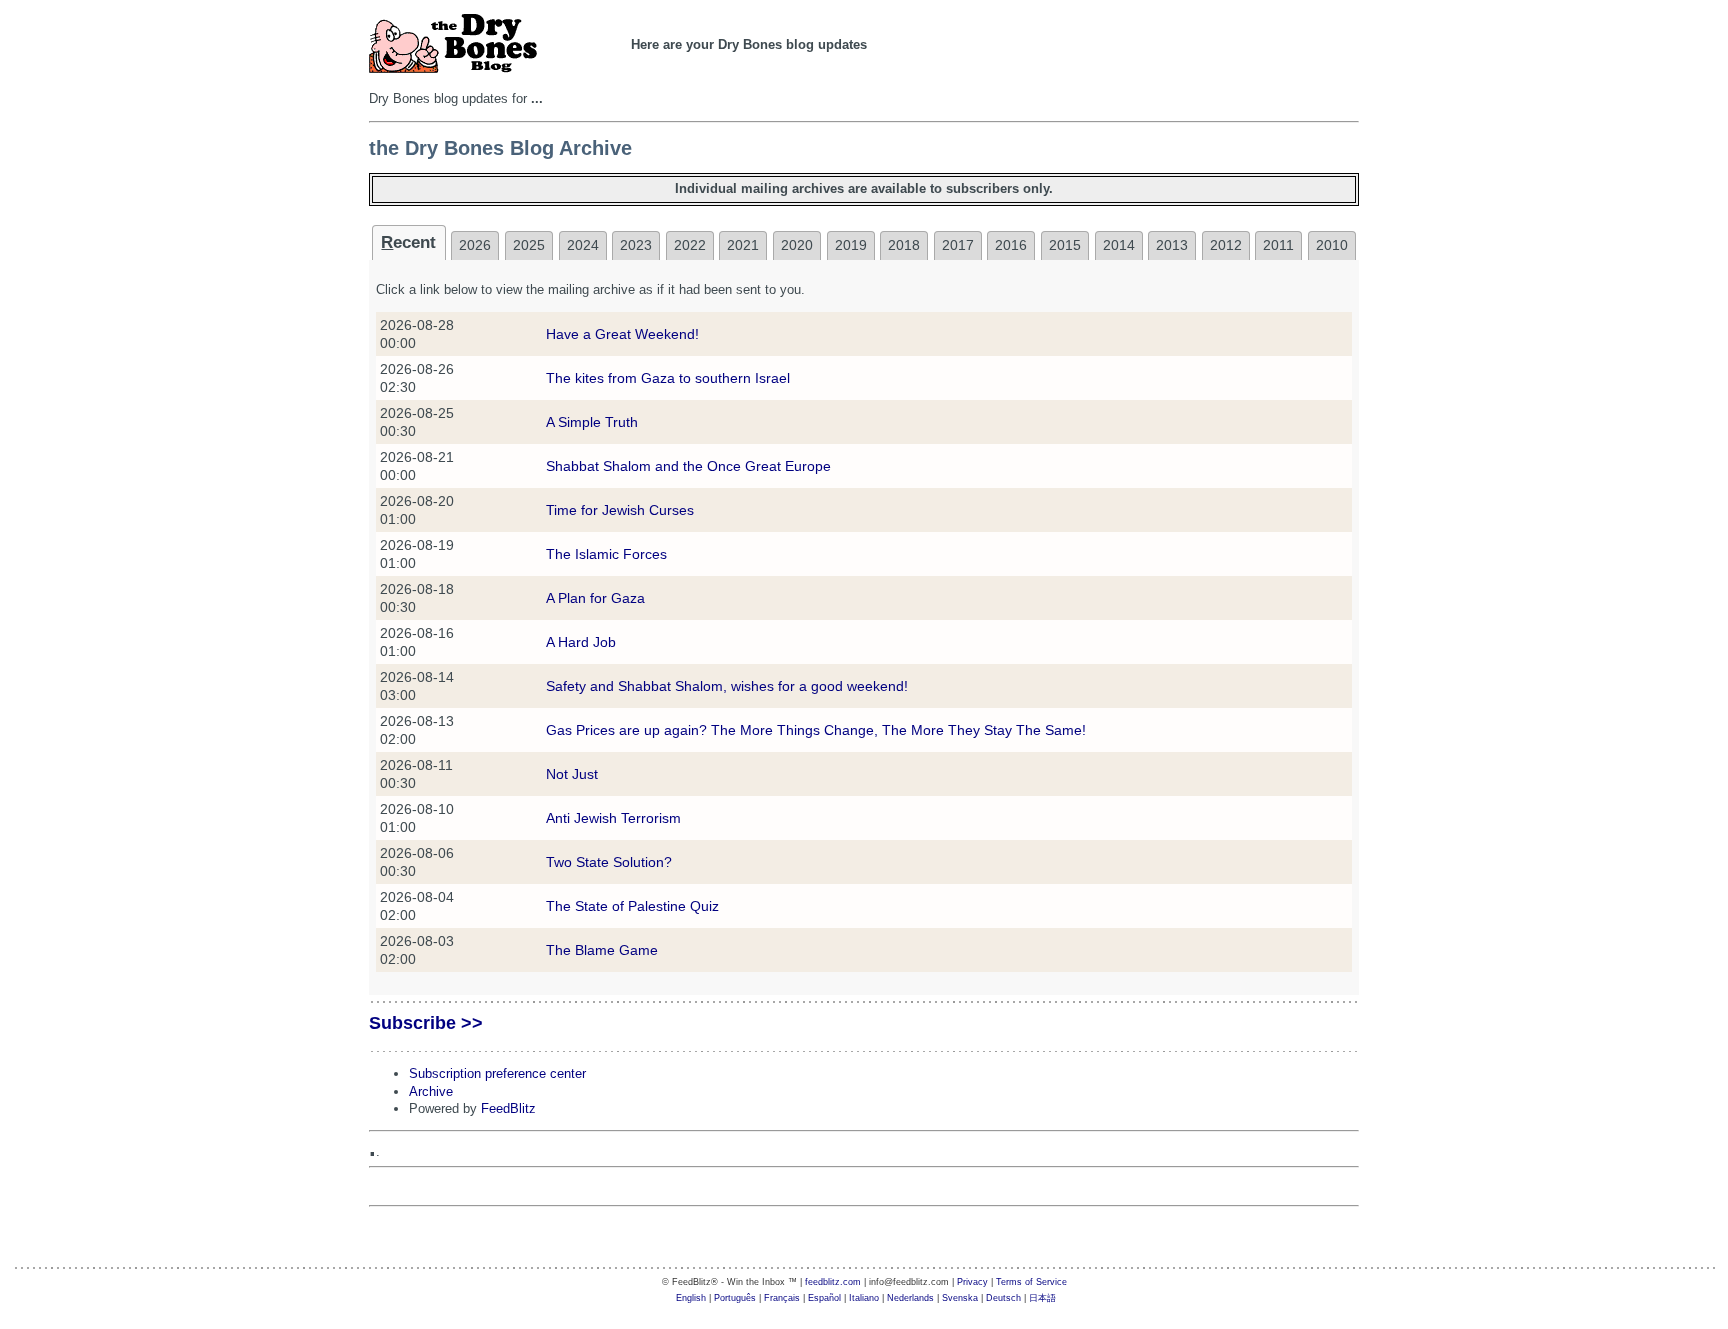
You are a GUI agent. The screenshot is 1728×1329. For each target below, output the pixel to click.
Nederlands (910, 1298)
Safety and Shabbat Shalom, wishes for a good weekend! (727, 686)
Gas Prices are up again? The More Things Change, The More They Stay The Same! (816, 730)
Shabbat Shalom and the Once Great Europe (688, 466)
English (691, 1298)
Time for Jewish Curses (620, 510)
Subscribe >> (426, 1023)
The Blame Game (602, 950)
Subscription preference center (497, 1073)
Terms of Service (1031, 1282)
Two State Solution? (609, 862)
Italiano (864, 1298)
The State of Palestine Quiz (632, 906)
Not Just (572, 774)
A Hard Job (581, 642)
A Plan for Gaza (595, 598)
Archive (431, 1091)
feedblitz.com (833, 1282)
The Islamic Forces (606, 554)
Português (735, 1298)
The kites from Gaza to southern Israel (668, 378)
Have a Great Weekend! (622, 334)
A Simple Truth (592, 422)
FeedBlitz (508, 1108)
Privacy (972, 1282)
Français (782, 1298)
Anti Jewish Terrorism (613, 818)
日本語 (1042, 1298)
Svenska (960, 1298)
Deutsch (1003, 1298)
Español (824, 1298)
